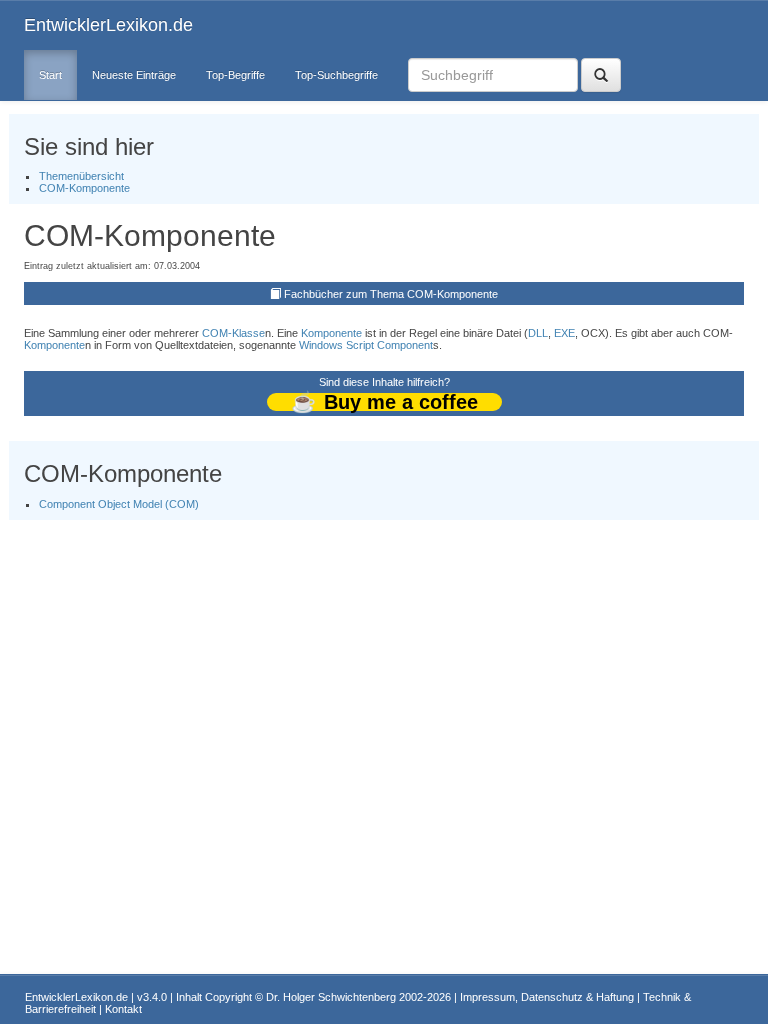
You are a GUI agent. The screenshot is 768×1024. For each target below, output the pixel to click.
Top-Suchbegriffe (336, 75)
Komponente (331, 333)
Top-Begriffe (235, 75)
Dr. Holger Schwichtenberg (331, 997)
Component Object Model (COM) (119, 504)
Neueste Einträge (134, 75)
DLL (538, 333)
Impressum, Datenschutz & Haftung (547, 997)
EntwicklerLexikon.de (108, 25)
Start (50, 75)
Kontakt (123, 1009)
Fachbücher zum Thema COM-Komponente (391, 294)
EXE (564, 333)
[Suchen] (601, 75)
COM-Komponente (84, 188)
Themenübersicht (81, 176)
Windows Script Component (366, 345)
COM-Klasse (233, 333)
